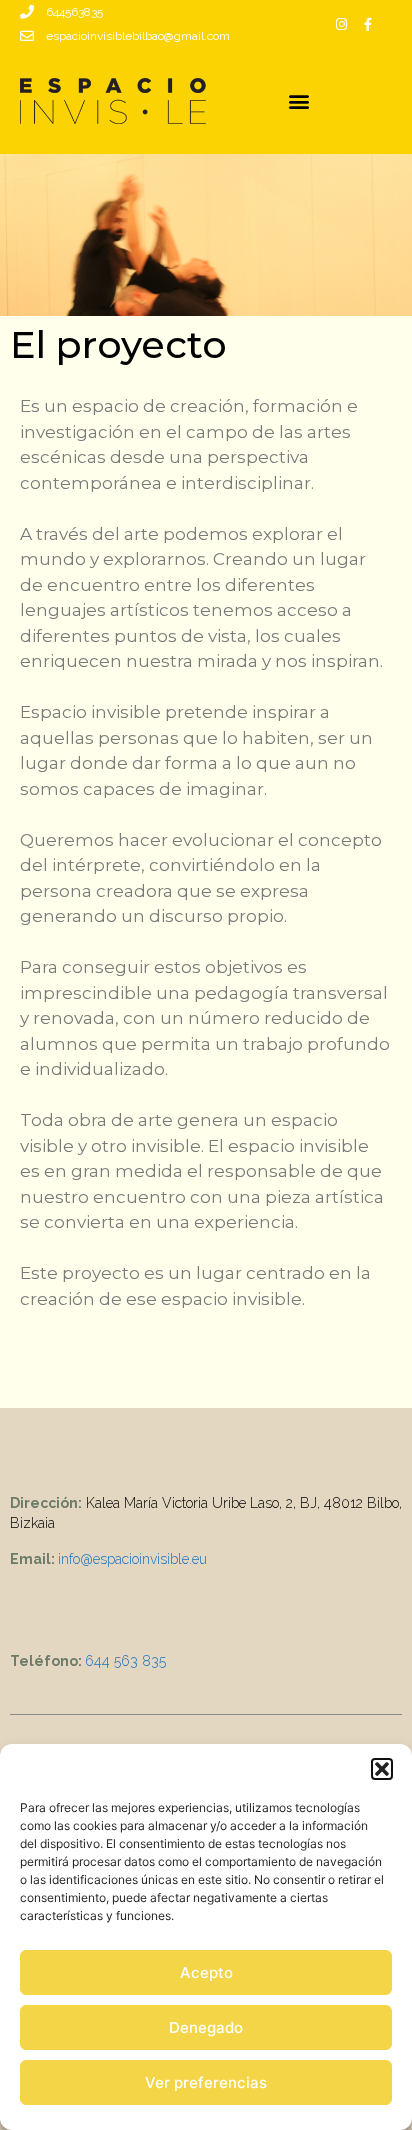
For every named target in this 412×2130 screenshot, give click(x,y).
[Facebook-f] (368, 24)
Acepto (206, 1972)
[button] (382, 1769)
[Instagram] (342, 24)
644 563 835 (125, 1661)
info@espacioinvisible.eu (132, 1559)
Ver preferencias (206, 2082)
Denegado (206, 2027)
